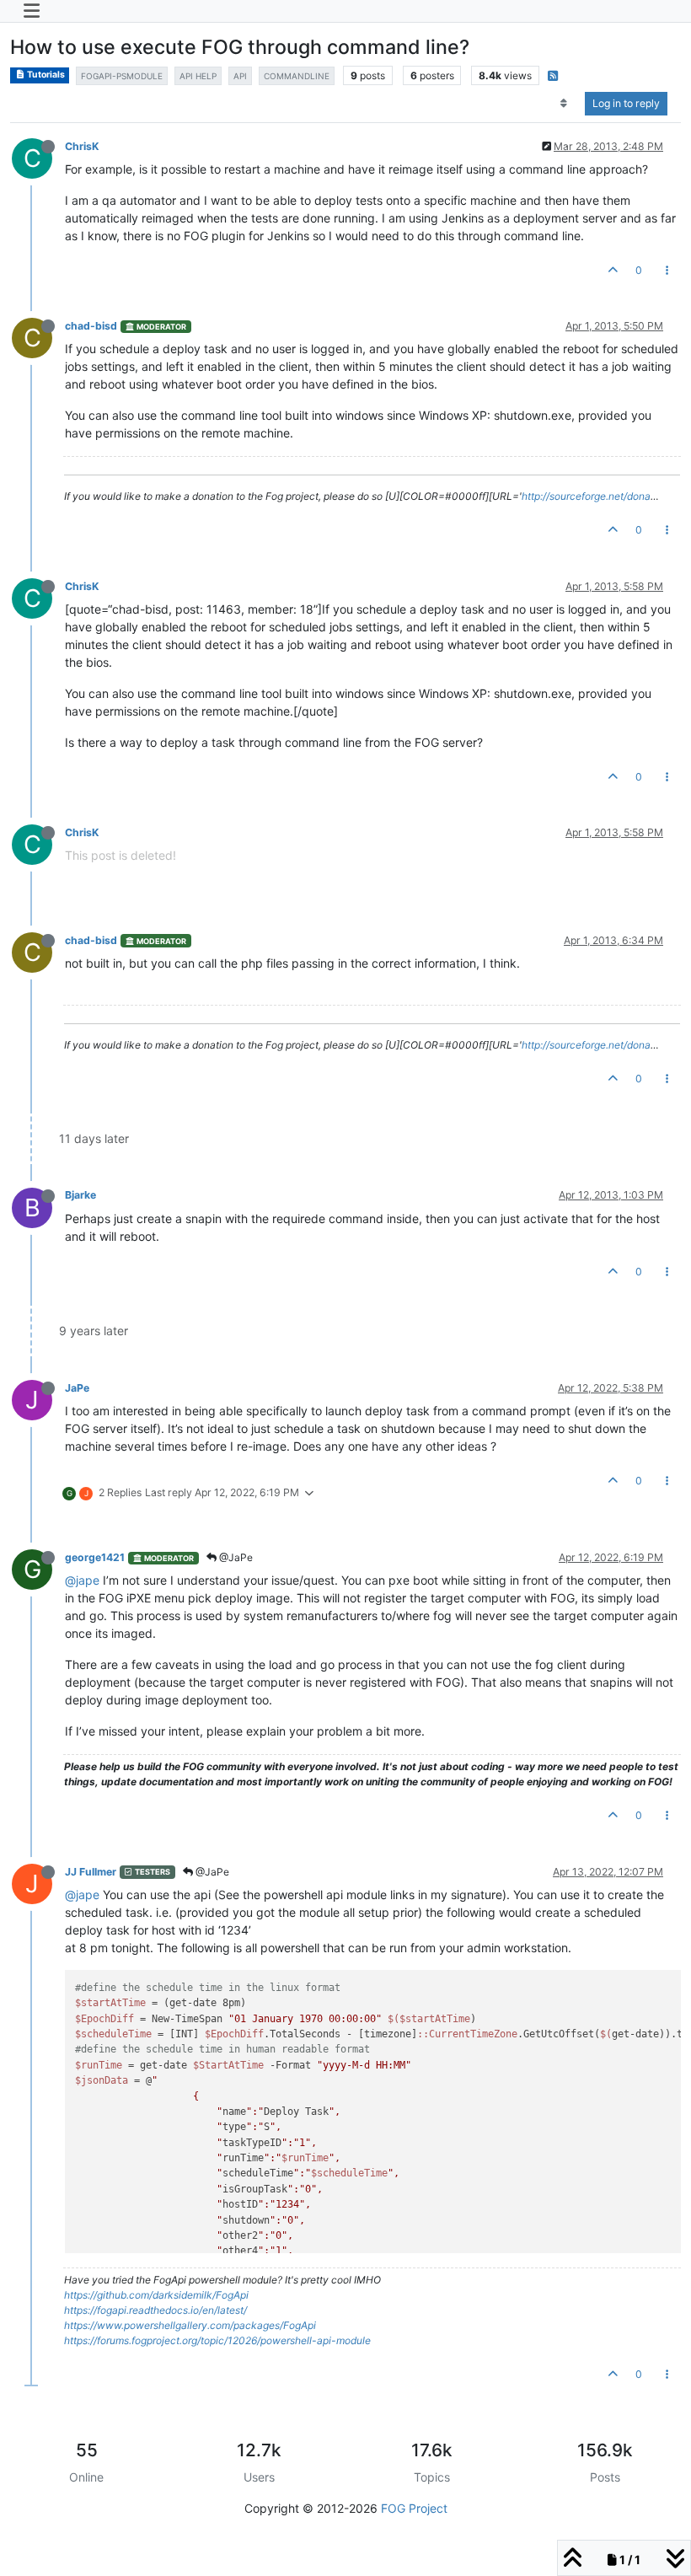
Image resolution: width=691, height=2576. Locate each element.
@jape (82, 1580)
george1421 (95, 1557)
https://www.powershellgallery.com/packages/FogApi (190, 2325)
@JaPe (235, 1557)
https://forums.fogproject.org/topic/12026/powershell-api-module (217, 2340)
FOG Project (414, 2508)
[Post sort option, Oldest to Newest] (564, 104)
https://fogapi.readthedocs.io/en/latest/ (155, 2310)
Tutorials (45, 75)
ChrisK (82, 146)
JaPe (77, 1388)
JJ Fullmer (91, 1872)
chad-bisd (91, 326)
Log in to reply (626, 103)
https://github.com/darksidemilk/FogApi (156, 2295)
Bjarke (80, 1195)
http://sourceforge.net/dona (586, 496)
